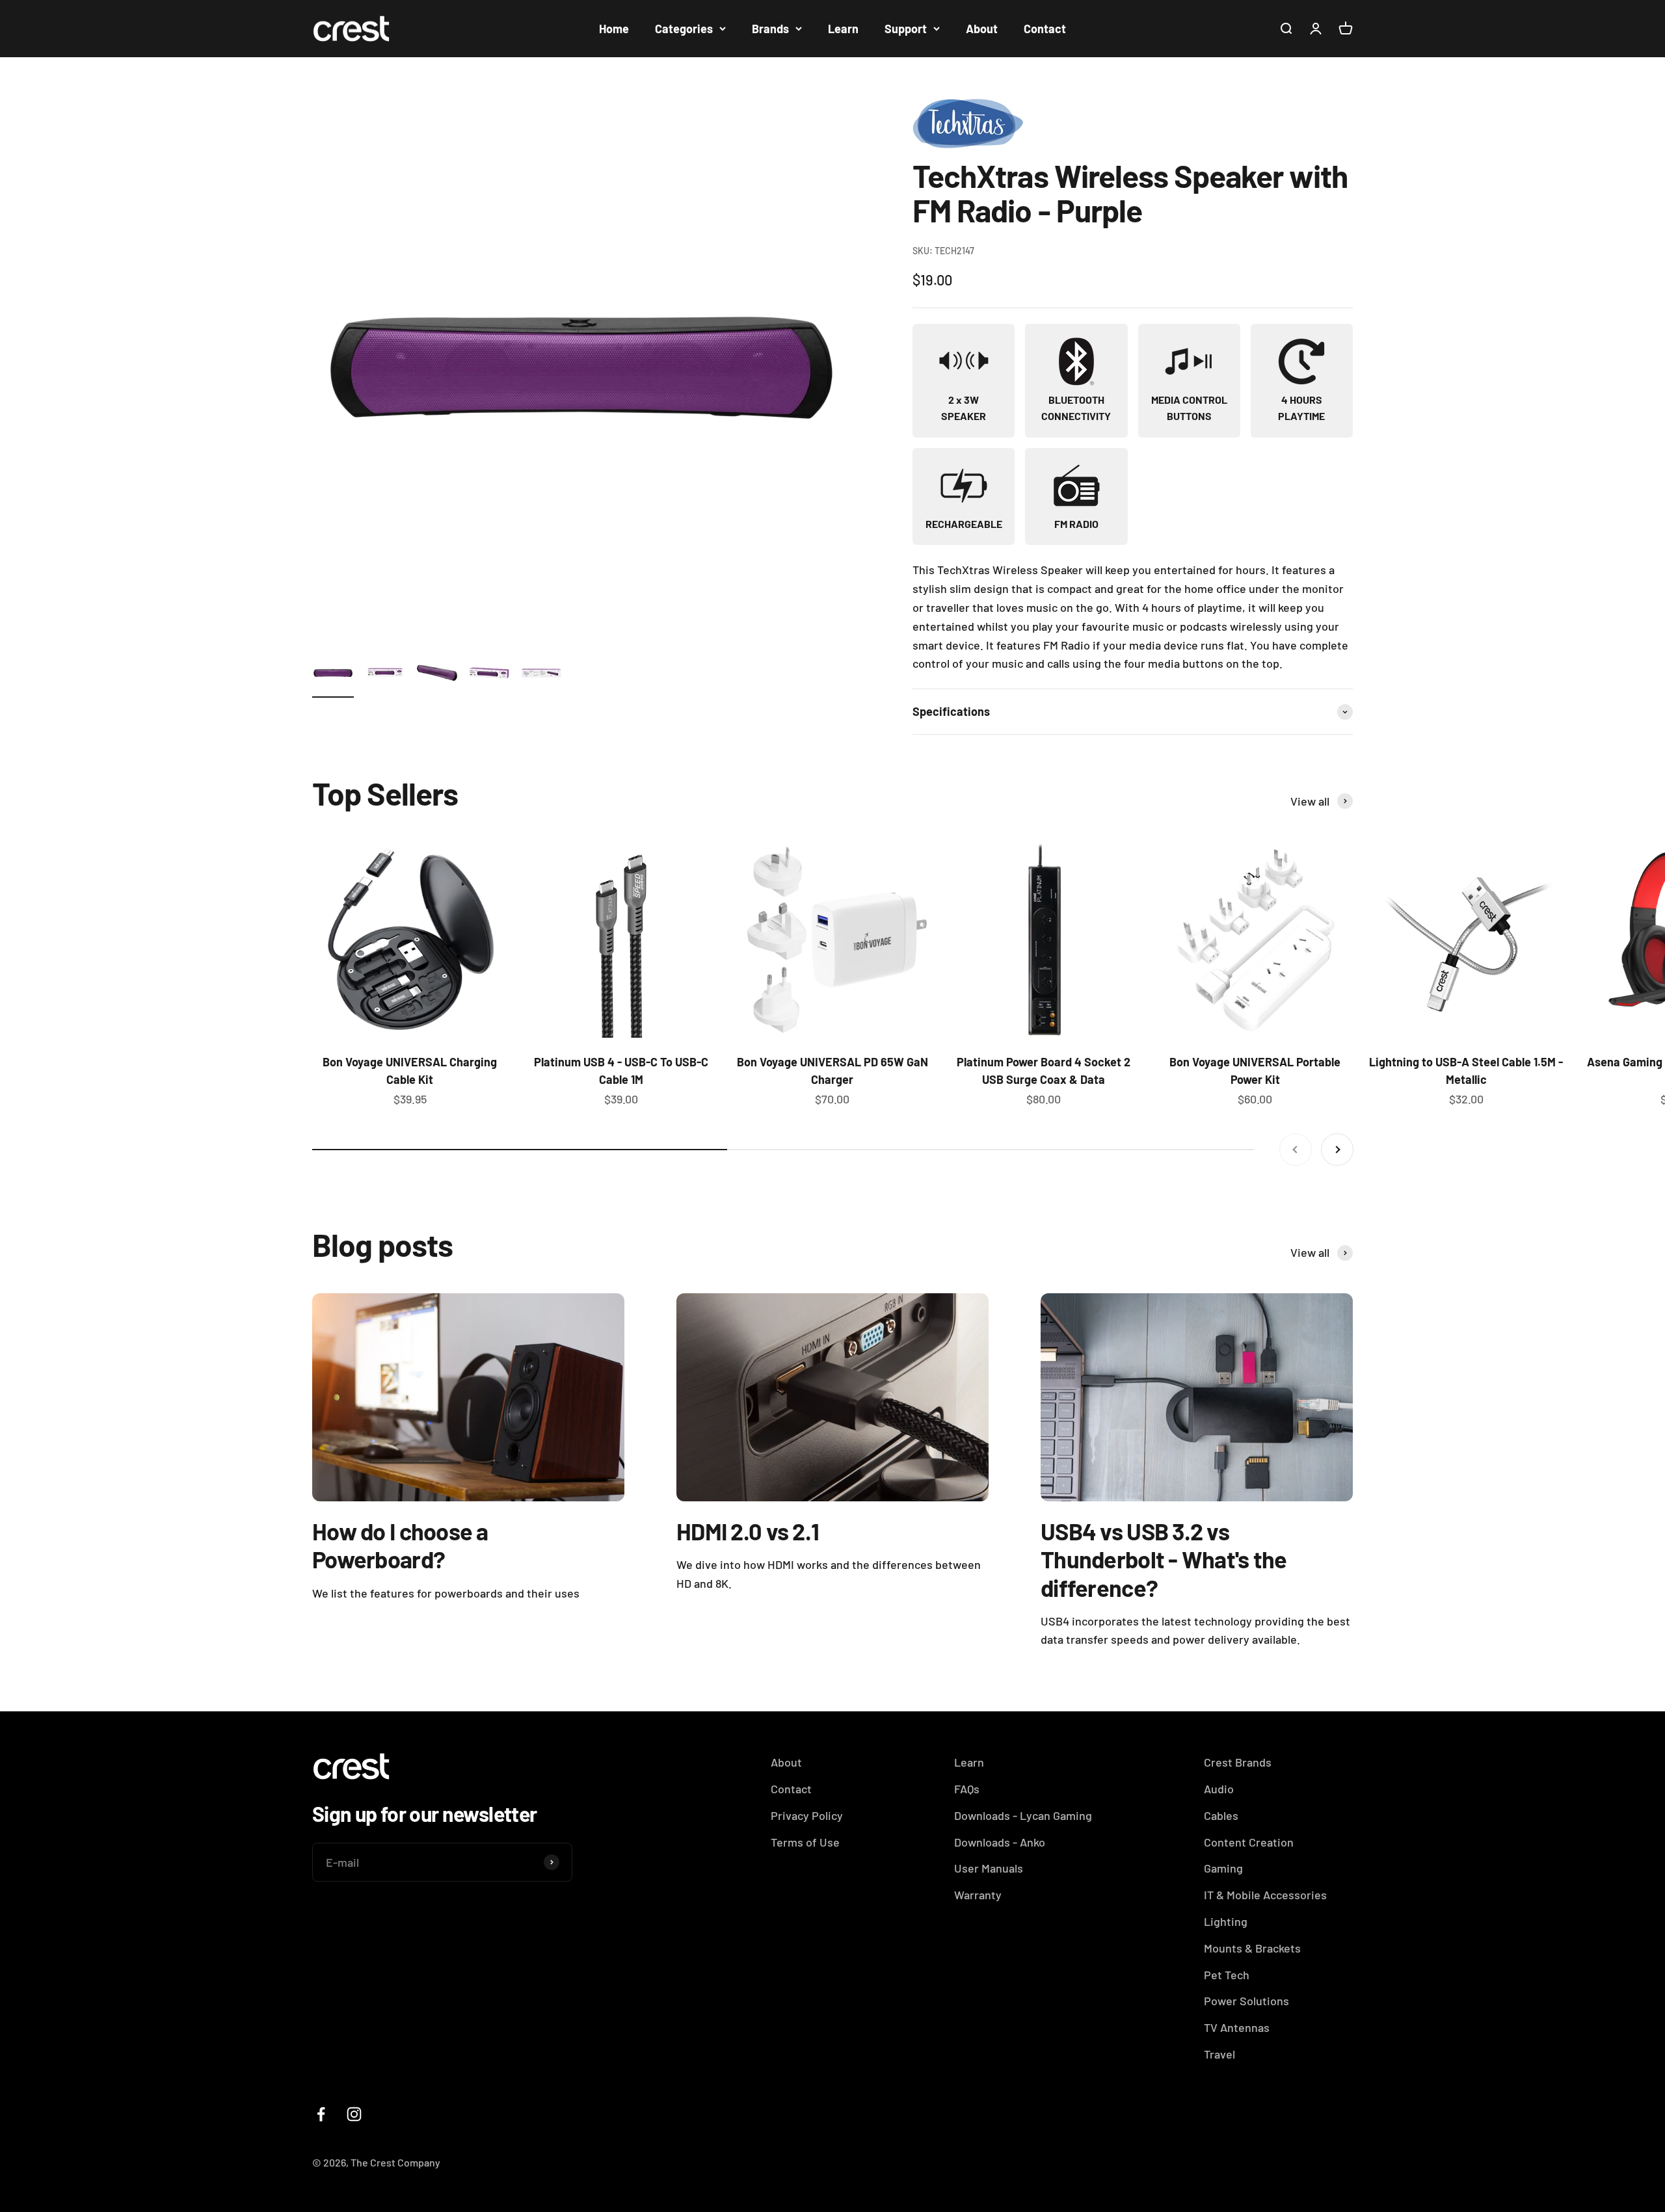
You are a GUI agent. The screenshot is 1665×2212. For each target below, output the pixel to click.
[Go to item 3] (437, 675)
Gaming (1223, 1868)
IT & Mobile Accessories (1265, 1895)
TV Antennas (1237, 2027)
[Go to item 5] (541, 675)
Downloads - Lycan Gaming (1023, 1815)
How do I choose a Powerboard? (400, 1545)
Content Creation (1249, 1842)
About (982, 29)
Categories (684, 29)
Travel (1219, 2054)
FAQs (967, 1789)
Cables (1221, 1815)
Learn (843, 29)
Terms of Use (805, 1842)
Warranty (978, 1895)
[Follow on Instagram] (354, 2114)
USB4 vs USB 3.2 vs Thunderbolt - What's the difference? (1164, 1559)
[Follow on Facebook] (321, 2114)
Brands (770, 29)
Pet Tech (1227, 1975)
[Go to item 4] (489, 675)
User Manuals (989, 1868)
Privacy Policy (807, 1815)
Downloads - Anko (1000, 1842)
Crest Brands (1238, 1762)
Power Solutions (1246, 2001)
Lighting (1226, 1921)
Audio (1219, 1789)
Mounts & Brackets (1252, 1948)
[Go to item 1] (333, 675)
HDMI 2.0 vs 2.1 (748, 1531)
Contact (1045, 29)
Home (614, 29)
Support (906, 29)
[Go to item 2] (385, 675)
